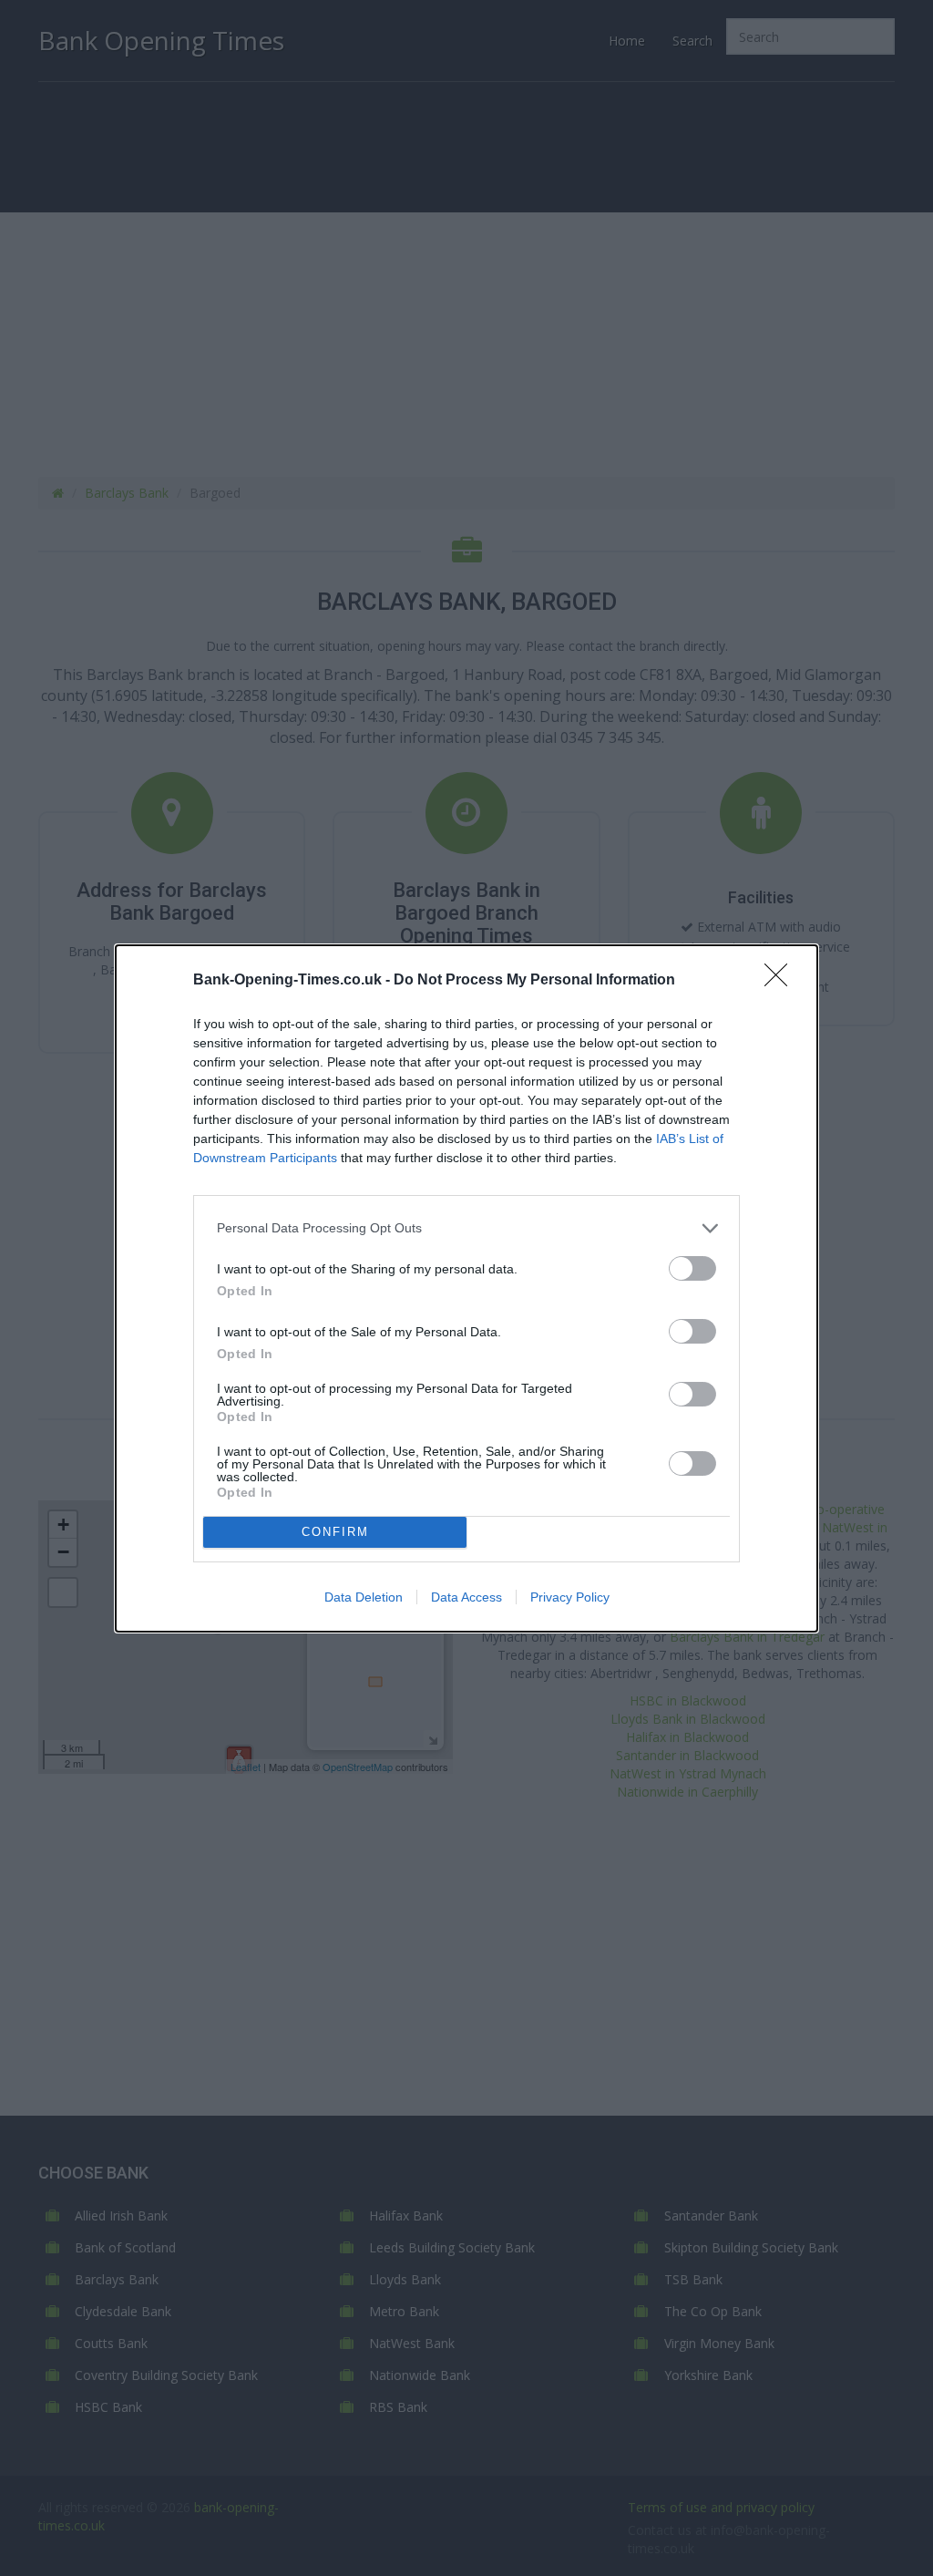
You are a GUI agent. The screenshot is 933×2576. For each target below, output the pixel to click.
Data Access (466, 1597)
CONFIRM (335, 1532)
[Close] (782, 981)
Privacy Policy (570, 1597)
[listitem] (466, 1228)
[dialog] (466, 1288)
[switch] (692, 1268)
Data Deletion (364, 1597)
